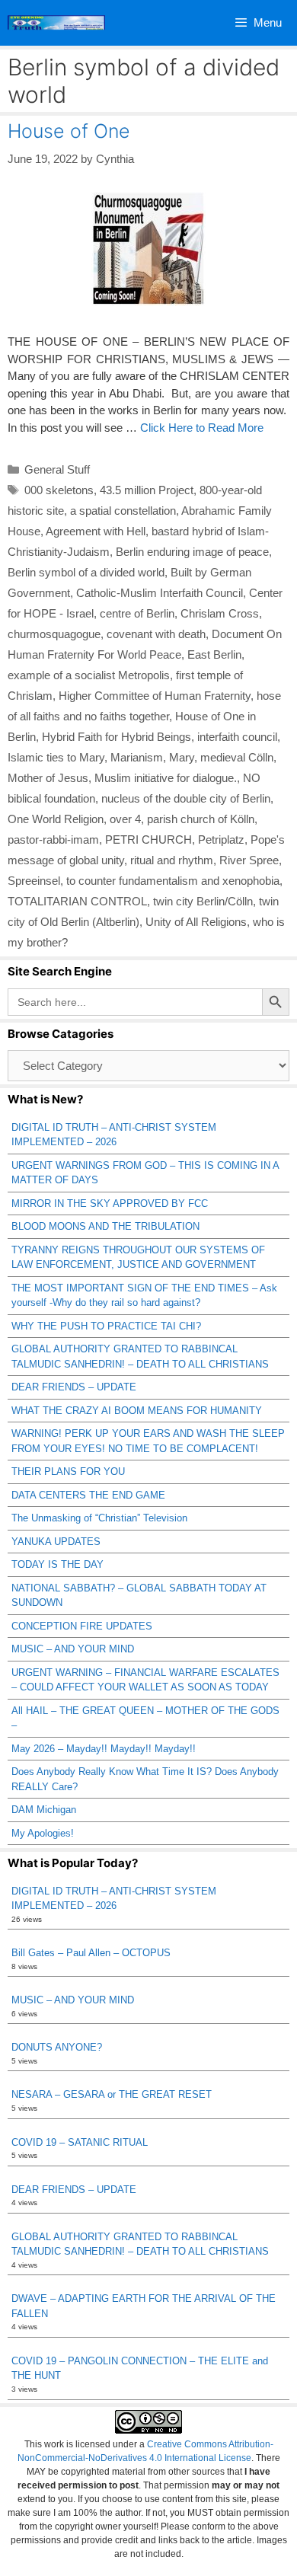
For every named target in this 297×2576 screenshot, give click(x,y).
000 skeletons (59, 490)
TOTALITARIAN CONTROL (77, 901)
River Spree (249, 860)
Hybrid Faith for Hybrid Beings (117, 737)
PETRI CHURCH (148, 840)
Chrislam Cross (220, 613)
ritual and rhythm (172, 860)
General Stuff (57, 469)
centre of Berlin (137, 613)
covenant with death (156, 634)
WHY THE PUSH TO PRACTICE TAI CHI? (106, 1326)
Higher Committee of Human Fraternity (155, 696)
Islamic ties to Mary (56, 757)
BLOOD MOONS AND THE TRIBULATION (105, 1226)
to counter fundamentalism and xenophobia (173, 881)
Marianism (137, 757)
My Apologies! (43, 1833)
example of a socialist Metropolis (89, 675)
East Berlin (214, 654)
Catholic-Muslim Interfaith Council (160, 593)
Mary (182, 757)
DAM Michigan (44, 1810)
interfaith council (237, 737)
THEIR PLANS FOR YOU (68, 1472)
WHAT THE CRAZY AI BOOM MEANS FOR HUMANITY (137, 1411)
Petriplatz (221, 840)
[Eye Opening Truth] (56, 23)
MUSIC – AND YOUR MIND (73, 1649)
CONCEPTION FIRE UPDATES (82, 1626)
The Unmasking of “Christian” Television (99, 1518)
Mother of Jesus (48, 778)
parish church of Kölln (201, 819)
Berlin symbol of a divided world (86, 572)
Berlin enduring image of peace (192, 552)
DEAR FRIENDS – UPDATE (74, 1387)
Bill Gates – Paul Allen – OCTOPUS (91, 1953)
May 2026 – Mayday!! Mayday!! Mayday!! (104, 1749)
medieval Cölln (237, 757)
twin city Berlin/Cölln (203, 901)
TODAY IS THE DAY (57, 1564)
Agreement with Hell (96, 531)
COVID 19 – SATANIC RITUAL (80, 2142)
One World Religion (56, 819)
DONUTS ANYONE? (57, 2047)
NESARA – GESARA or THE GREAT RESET (112, 2094)
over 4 (125, 819)
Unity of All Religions (196, 922)
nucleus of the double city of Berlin (186, 798)
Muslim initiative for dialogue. (166, 778)
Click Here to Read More (202, 428)
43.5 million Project (147, 490)
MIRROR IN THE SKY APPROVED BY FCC (110, 1203)
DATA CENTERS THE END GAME (88, 1495)
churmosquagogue (54, 634)
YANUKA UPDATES (56, 1542)
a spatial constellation (123, 511)
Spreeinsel (34, 881)
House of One (69, 131)
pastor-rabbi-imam (53, 840)
